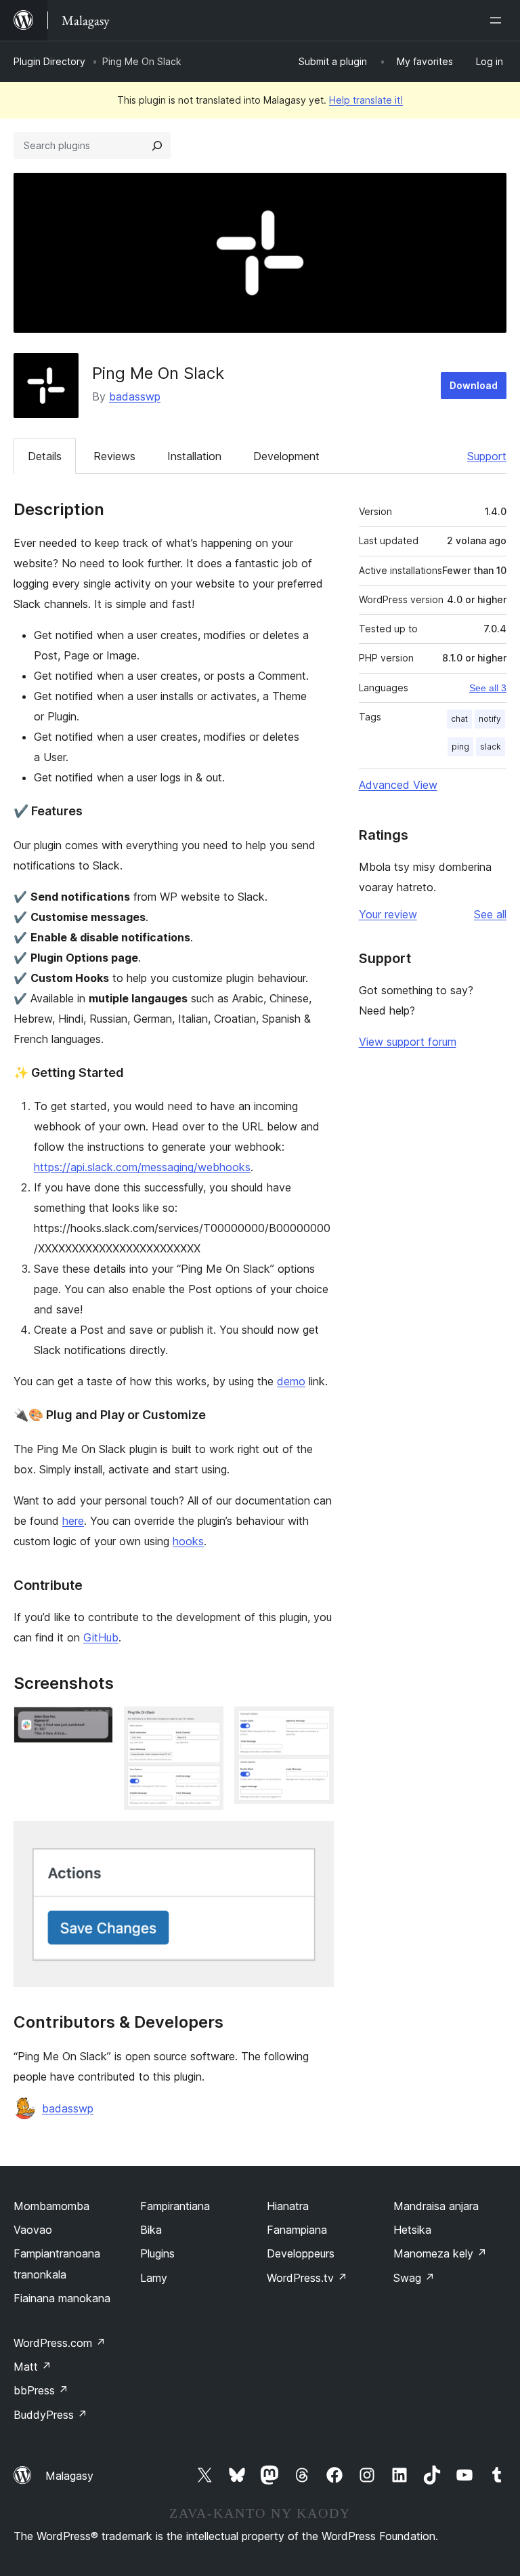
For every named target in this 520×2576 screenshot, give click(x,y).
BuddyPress (50, 2415)
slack (491, 747)
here (73, 1521)
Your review (388, 914)
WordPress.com (60, 2343)
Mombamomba (51, 2206)
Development (286, 456)
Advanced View (398, 785)
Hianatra (288, 2206)
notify (490, 719)
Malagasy (69, 2476)
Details (45, 456)
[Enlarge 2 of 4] (205, 1725)
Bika (151, 2230)
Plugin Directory (49, 61)
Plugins (157, 2253)
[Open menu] (498, 20)
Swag (414, 2278)
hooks (188, 1541)
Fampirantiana (175, 2206)
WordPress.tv (307, 2278)
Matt (32, 2367)
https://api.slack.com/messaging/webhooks (142, 1167)
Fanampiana (297, 2230)
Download (474, 385)
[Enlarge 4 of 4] (316, 1839)
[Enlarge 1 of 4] (95, 1725)
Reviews (114, 456)
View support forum (408, 1042)
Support (487, 456)
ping (460, 747)
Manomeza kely (440, 2253)
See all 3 (488, 688)
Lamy (154, 2278)
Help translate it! (366, 100)
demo (291, 1381)
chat (459, 719)
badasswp (135, 396)
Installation (194, 456)
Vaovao (33, 2230)
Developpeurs (301, 2253)
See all (490, 914)
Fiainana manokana (62, 2298)
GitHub (101, 1637)
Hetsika (412, 2230)
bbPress (41, 2390)
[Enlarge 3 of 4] (316, 1725)
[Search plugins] (157, 146)
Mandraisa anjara (436, 2206)
